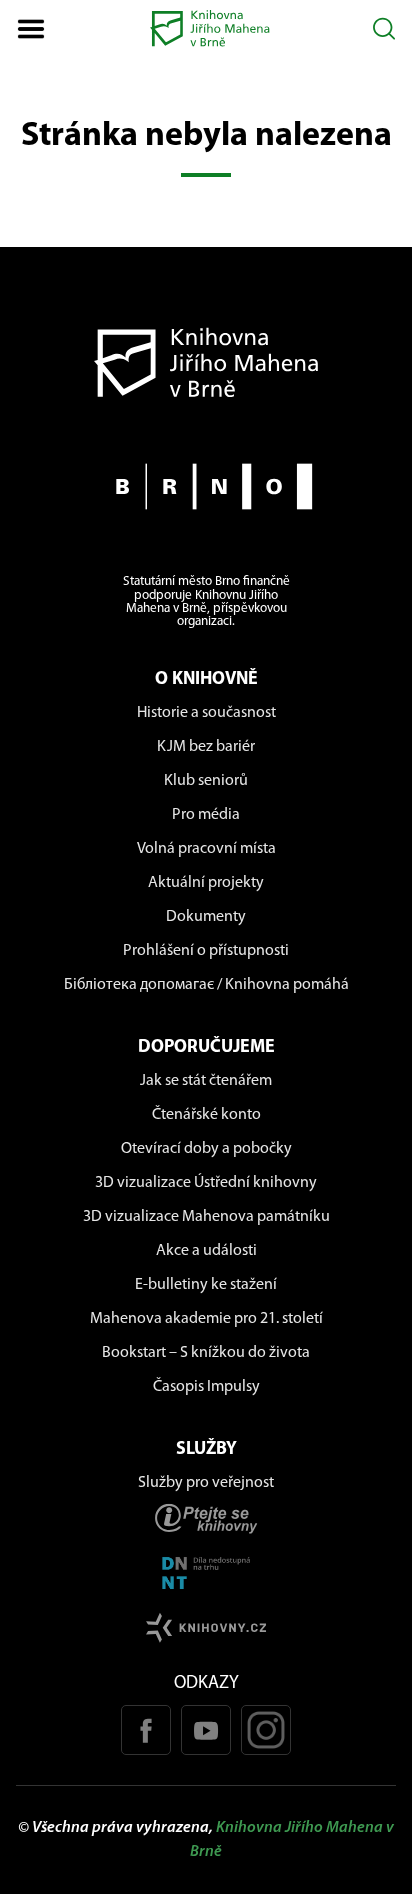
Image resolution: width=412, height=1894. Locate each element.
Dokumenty (206, 917)
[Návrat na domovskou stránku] (206, 362)
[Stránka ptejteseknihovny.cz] (206, 1518)
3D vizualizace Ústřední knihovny (206, 1183)
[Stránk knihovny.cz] (206, 1627)
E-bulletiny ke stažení (206, 1285)
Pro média (206, 815)
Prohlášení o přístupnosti (206, 951)
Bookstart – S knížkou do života (206, 1353)
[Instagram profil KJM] (266, 1730)
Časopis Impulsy (206, 1387)
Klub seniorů (206, 781)
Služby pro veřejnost (206, 1483)
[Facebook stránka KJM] (146, 1730)
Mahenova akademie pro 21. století (206, 1319)
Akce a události (206, 1251)
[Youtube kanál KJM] (206, 1730)
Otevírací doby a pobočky (206, 1149)
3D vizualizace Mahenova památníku (206, 1217)
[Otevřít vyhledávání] (384, 28)
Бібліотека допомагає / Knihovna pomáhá (206, 985)
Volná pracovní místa (206, 849)
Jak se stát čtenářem (206, 1081)
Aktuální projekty (206, 883)
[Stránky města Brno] (206, 486)
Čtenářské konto (206, 1115)
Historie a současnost (206, 713)
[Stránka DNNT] (206, 1573)
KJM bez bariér (206, 747)
